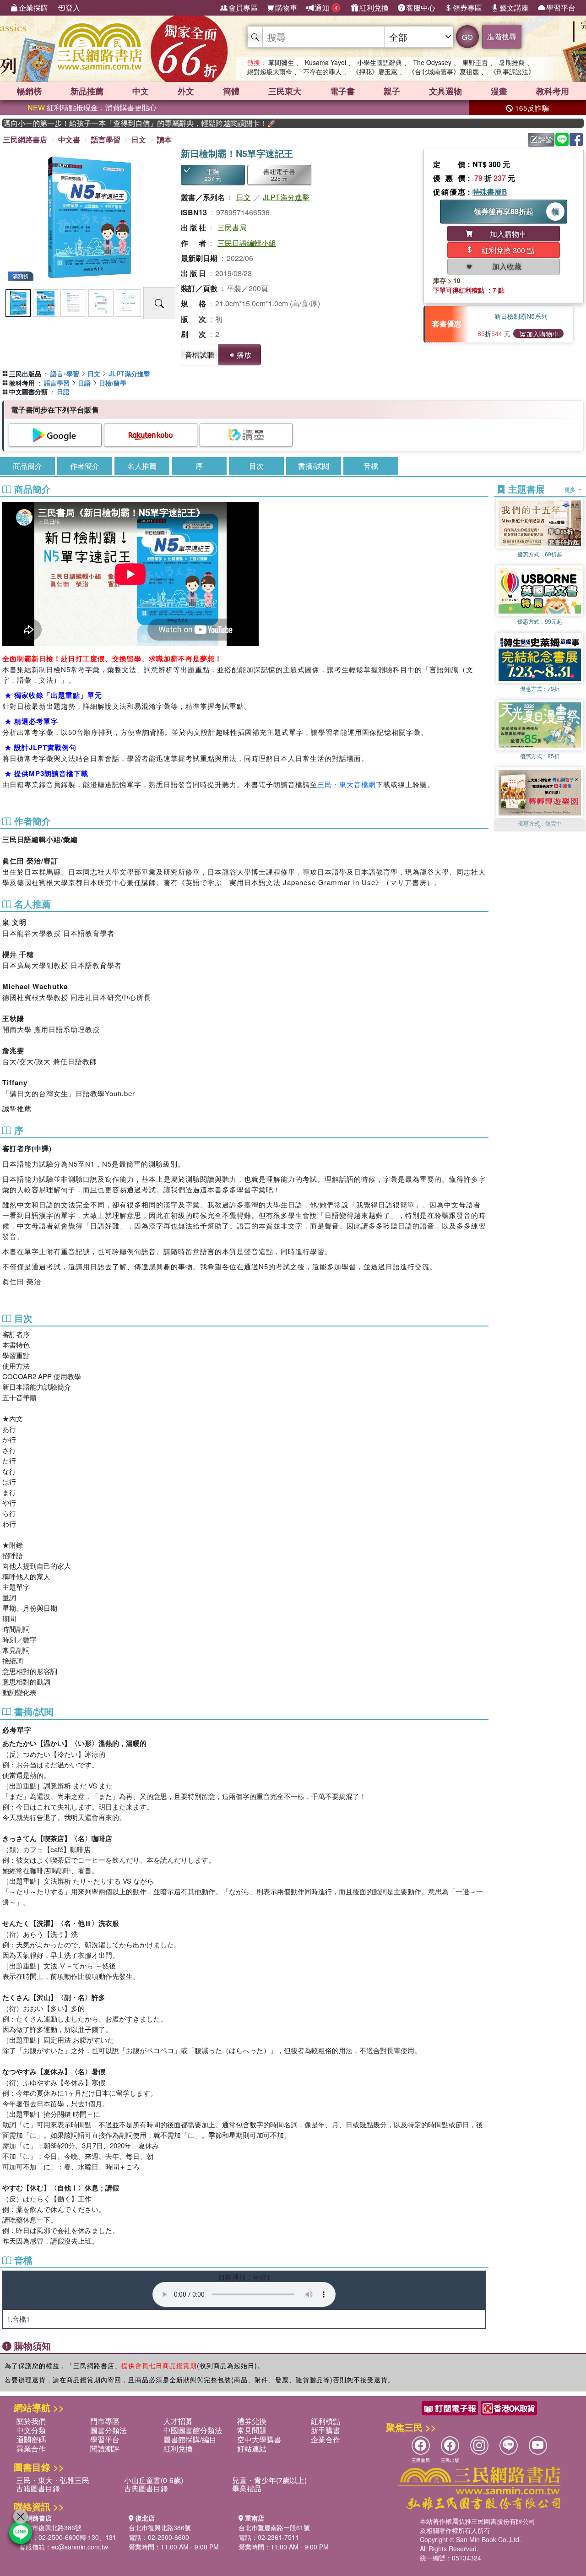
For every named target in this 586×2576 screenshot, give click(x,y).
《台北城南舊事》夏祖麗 (444, 71)
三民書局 (232, 227)
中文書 (69, 139)
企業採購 (33, 8)
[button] (540, 827)
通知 (326, 8)
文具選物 (445, 91)
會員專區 (243, 8)
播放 (244, 355)
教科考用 (553, 91)
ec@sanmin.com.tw (80, 2547)
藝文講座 (514, 8)
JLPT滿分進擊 (286, 197)
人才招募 (178, 2421)
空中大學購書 (259, 2439)
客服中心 (421, 8)
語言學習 (106, 139)
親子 (392, 91)
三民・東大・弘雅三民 (53, 2480)
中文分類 (31, 2430)
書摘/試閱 (314, 466)
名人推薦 (142, 466)
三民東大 (285, 91)
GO (467, 37)
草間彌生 (281, 62)
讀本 (164, 139)
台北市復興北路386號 (50, 2527)
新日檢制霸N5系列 (521, 316)
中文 (141, 91)
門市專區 (105, 2421)
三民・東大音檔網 (347, 784)
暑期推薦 (512, 62)
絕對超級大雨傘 (270, 71)
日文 (139, 139)
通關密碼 (31, 2439)
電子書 (342, 91)
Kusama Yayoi (326, 62)
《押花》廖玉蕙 (375, 71)
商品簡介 (27, 466)
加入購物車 (543, 334)
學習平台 (561, 8)
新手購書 (326, 2430)
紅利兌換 (374, 8)
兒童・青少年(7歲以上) (269, 2480)
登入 (73, 8)
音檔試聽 (200, 355)
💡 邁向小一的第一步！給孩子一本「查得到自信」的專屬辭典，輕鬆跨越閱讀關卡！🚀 (102, 123)
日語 (84, 383)
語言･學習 (65, 374)
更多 (571, 489)
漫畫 (499, 91)
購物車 (286, 8)
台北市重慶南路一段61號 (274, 2527)
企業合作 (326, 2439)
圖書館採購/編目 (190, 2439)
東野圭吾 (475, 62)
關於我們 (31, 2421)
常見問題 (252, 2430)
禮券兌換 (252, 2421)
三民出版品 (25, 374)
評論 (546, 139)
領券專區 (467, 8)
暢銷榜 (29, 91)
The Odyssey (432, 62)
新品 (87, 91)
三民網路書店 (25, 139)
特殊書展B (490, 192)
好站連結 (252, 2448)
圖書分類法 (109, 2430)
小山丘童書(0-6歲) (154, 2480)
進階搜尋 (502, 36)
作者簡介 (85, 466)
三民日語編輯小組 (247, 243)
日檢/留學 (113, 383)
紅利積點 (326, 2421)
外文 (186, 91)
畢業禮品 (247, 2488)
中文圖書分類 (28, 391)
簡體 (231, 91)
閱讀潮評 (105, 2448)
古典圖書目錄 (146, 2488)
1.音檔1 (18, 2319)
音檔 (371, 466)
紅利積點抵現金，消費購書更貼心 (92, 107)
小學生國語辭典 (380, 62)
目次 (256, 466)
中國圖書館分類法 (193, 2430)
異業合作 (31, 2448)
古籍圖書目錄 (38, 2488)
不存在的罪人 (322, 71)
